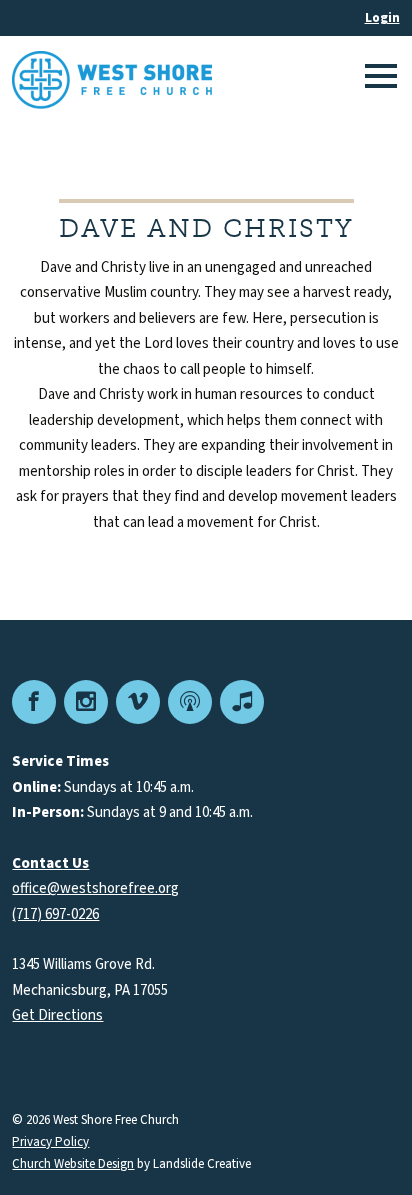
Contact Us (50, 863)
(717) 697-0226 (55, 914)
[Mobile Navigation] (378, 80)
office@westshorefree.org (95, 888)
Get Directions (57, 1015)
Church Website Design (73, 1164)
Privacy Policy (50, 1142)
